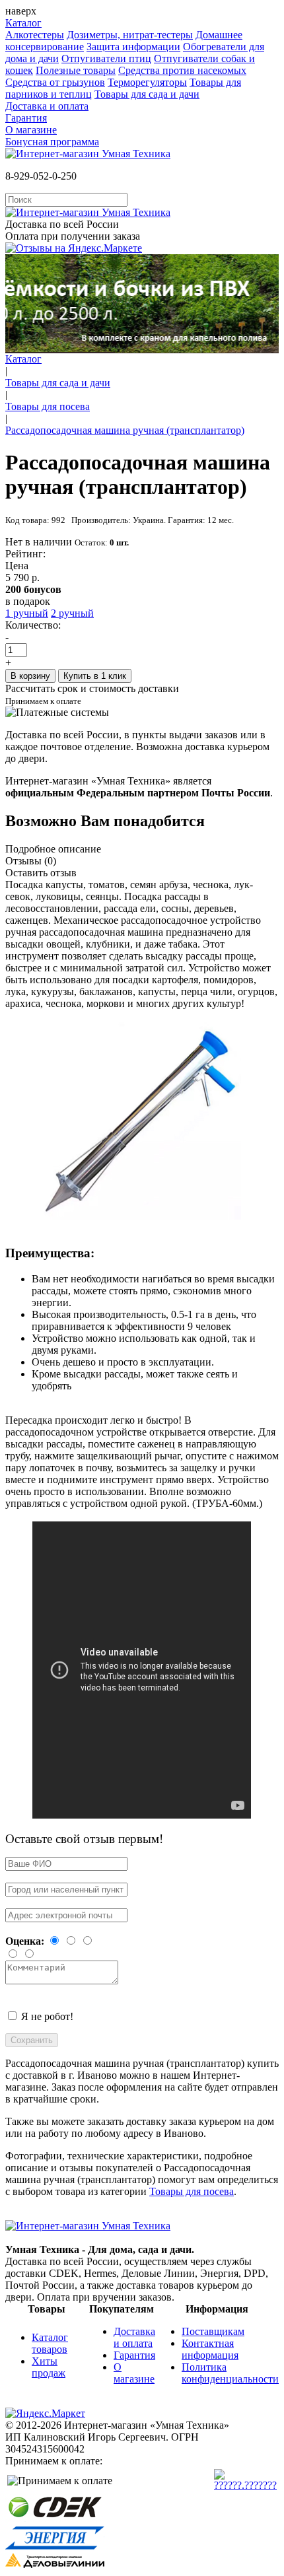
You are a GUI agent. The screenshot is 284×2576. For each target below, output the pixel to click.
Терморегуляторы (147, 82)
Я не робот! (47, 2016)
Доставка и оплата (47, 106)
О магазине (31, 130)
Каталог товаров (50, 2343)
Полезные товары (76, 70)
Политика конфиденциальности (230, 2373)
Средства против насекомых (182, 70)
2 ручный (72, 613)
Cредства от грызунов (55, 82)
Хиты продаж (49, 2367)
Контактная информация (210, 2349)
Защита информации (133, 47)
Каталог (23, 23)
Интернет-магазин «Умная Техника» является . (139, 787)
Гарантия (26, 118)
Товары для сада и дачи (147, 94)
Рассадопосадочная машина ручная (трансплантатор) (125, 430)
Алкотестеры (35, 35)
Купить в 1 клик (95, 676)
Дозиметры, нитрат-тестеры (130, 35)
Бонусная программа (52, 142)
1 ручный (27, 613)
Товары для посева (48, 406)
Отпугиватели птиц (106, 58)
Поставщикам (213, 2331)
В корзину (30, 676)
